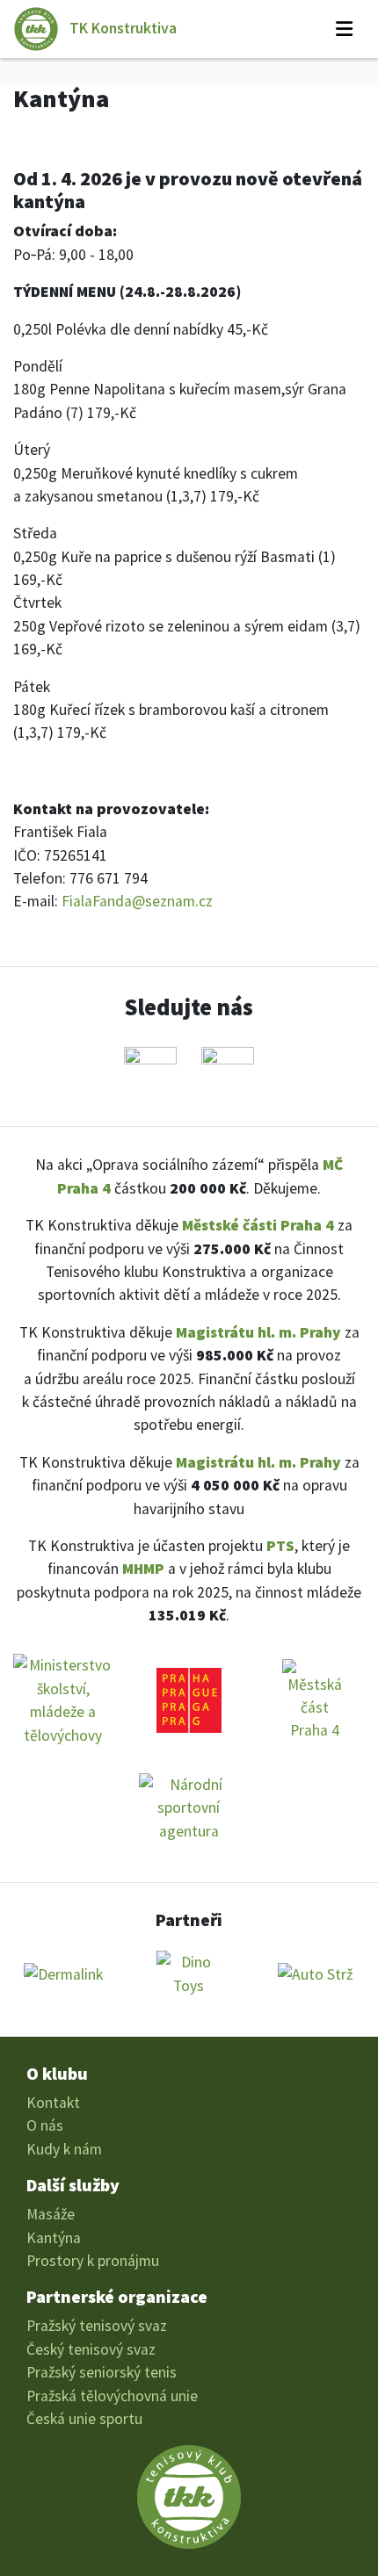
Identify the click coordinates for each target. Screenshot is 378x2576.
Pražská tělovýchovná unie (112, 2396)
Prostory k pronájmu (93, 2261)
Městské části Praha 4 (258, 1225)
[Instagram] (228, 1073)
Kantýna (54, 2238)
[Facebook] (150, 1073)
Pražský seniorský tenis (102, 2372)
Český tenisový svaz (91, 2349)
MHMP (143, 1569)
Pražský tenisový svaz (97, 2326)
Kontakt (53, 2103)
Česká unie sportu (84, 2419)
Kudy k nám (64, 2149)
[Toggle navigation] (344, 29)
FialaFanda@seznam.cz (137, 901)
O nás (45, 2125)
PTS (280, 1546)
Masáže (51, 2214)
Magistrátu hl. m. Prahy (258, 1332)
